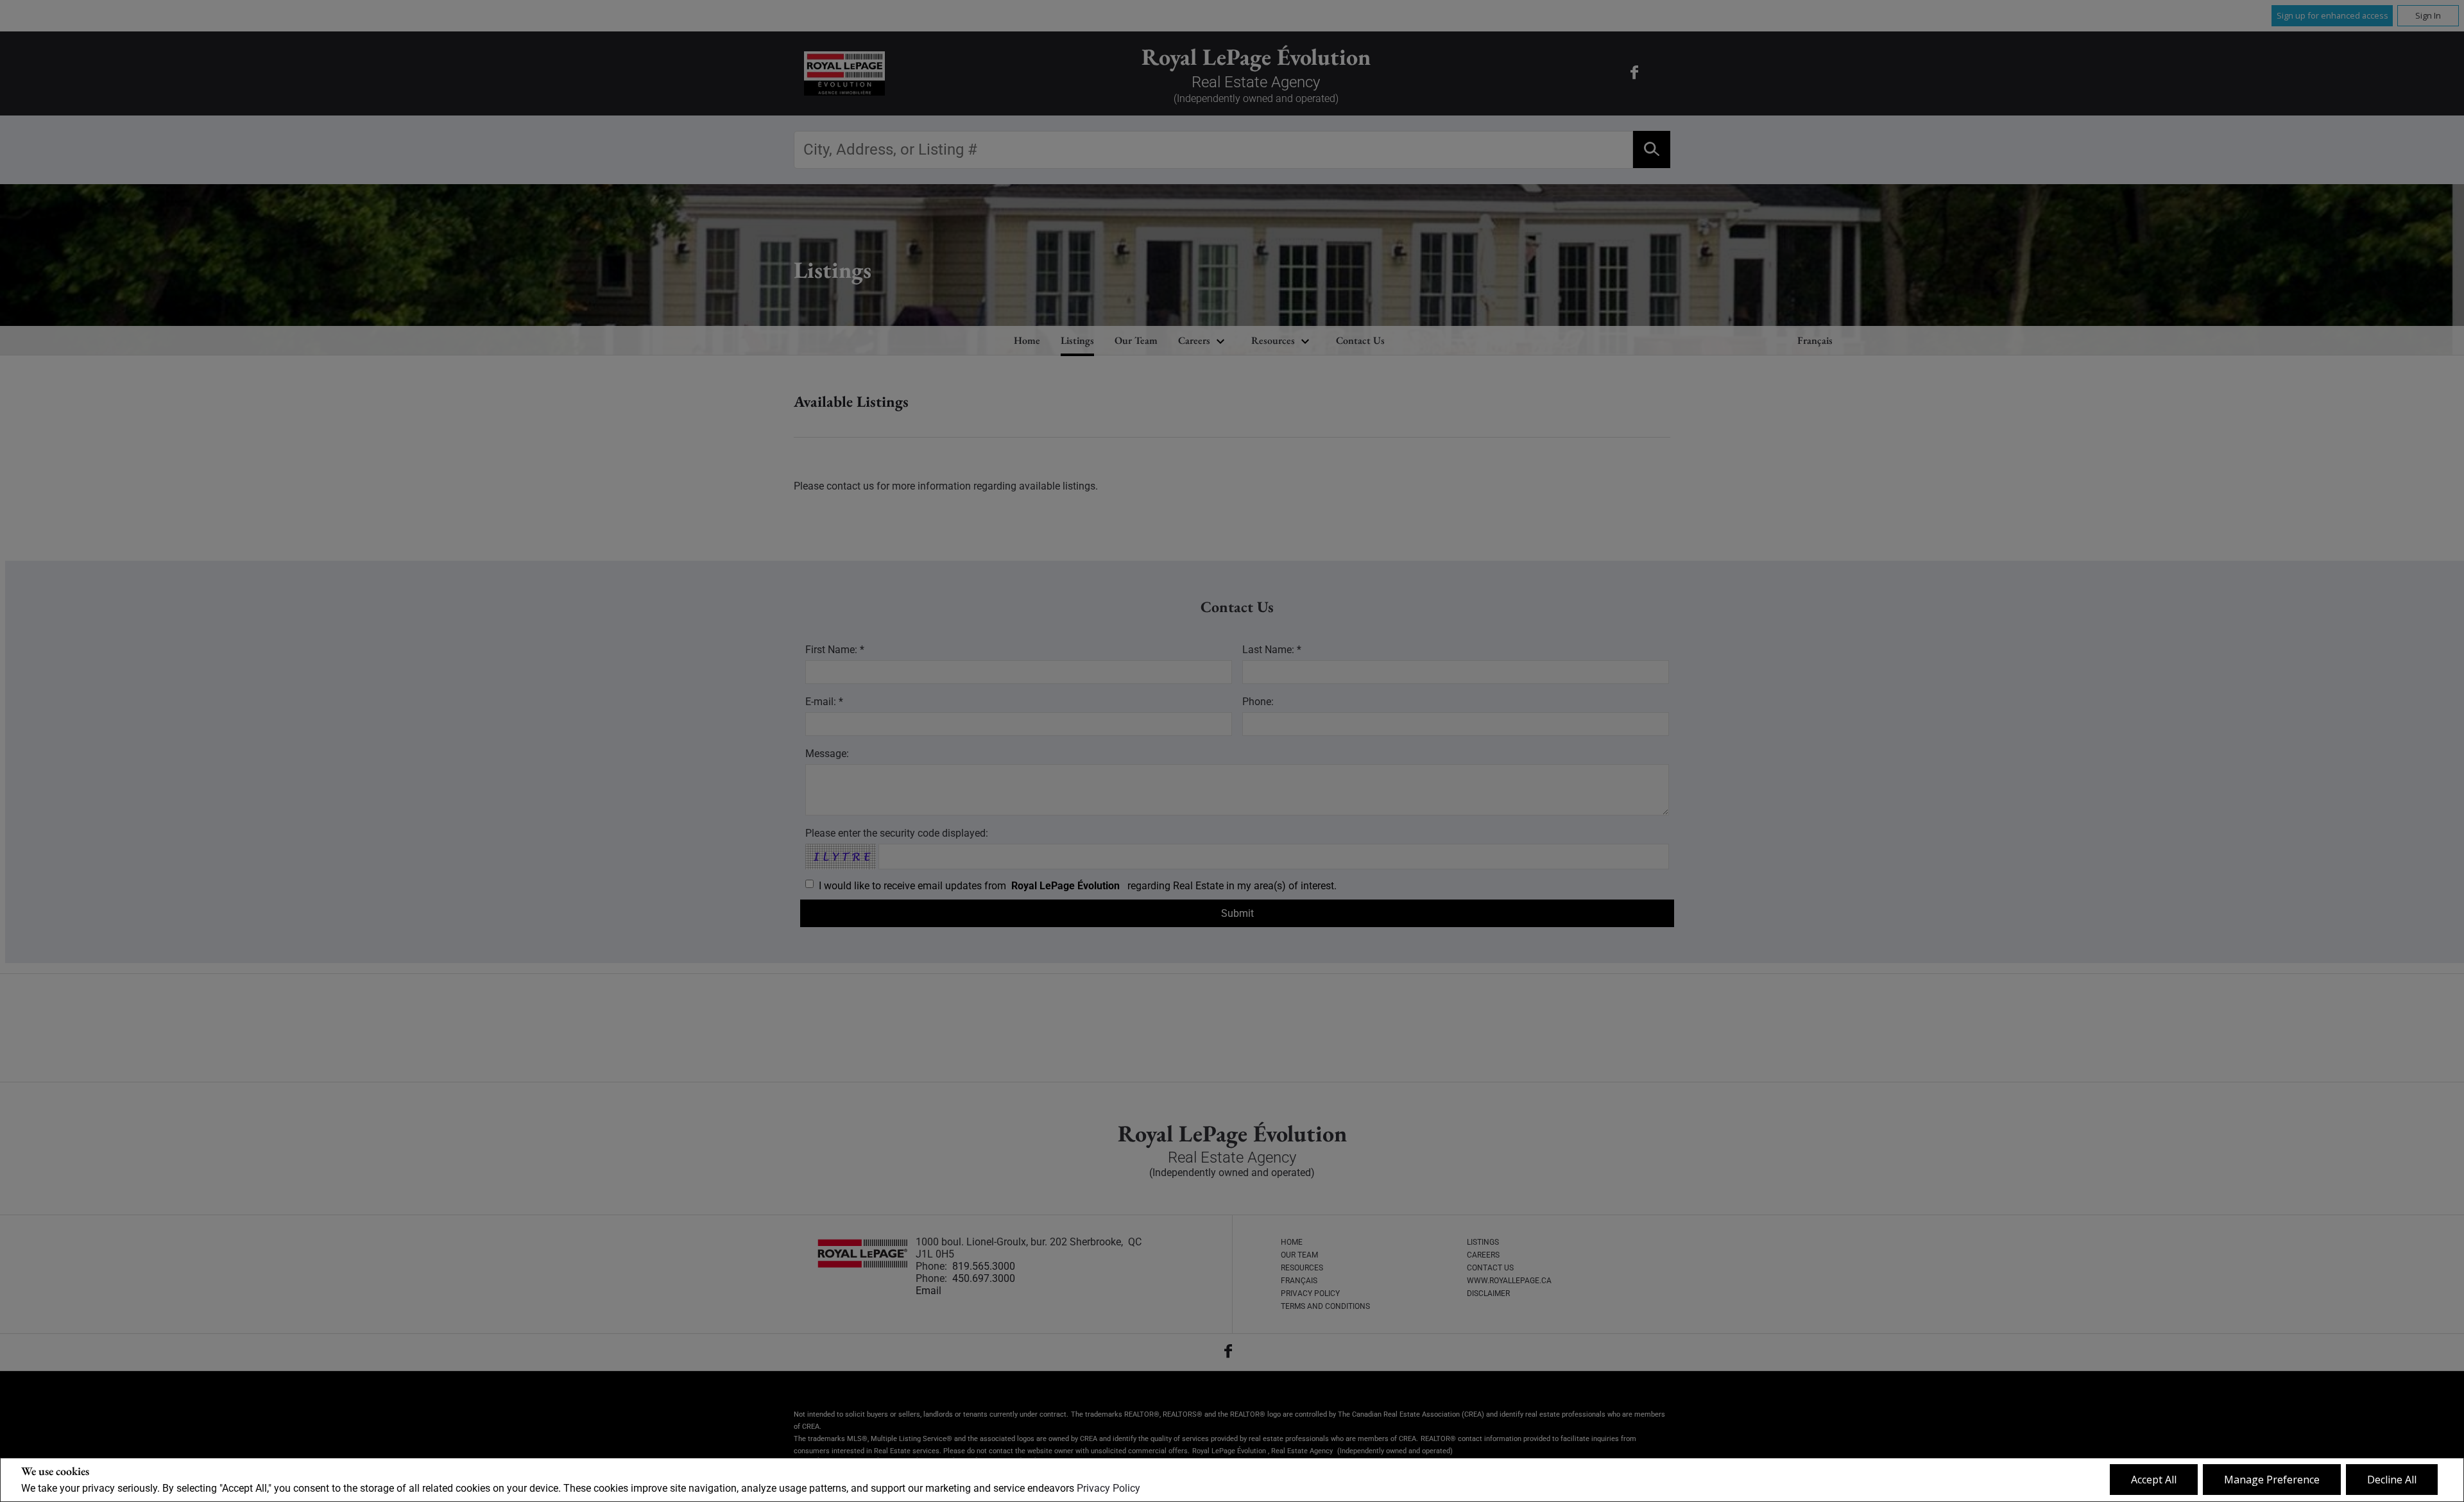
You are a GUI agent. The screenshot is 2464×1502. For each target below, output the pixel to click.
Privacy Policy (1108, 1488)
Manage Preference (2272, 1480)
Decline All (2392, 1480)
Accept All (2154, 1480)
